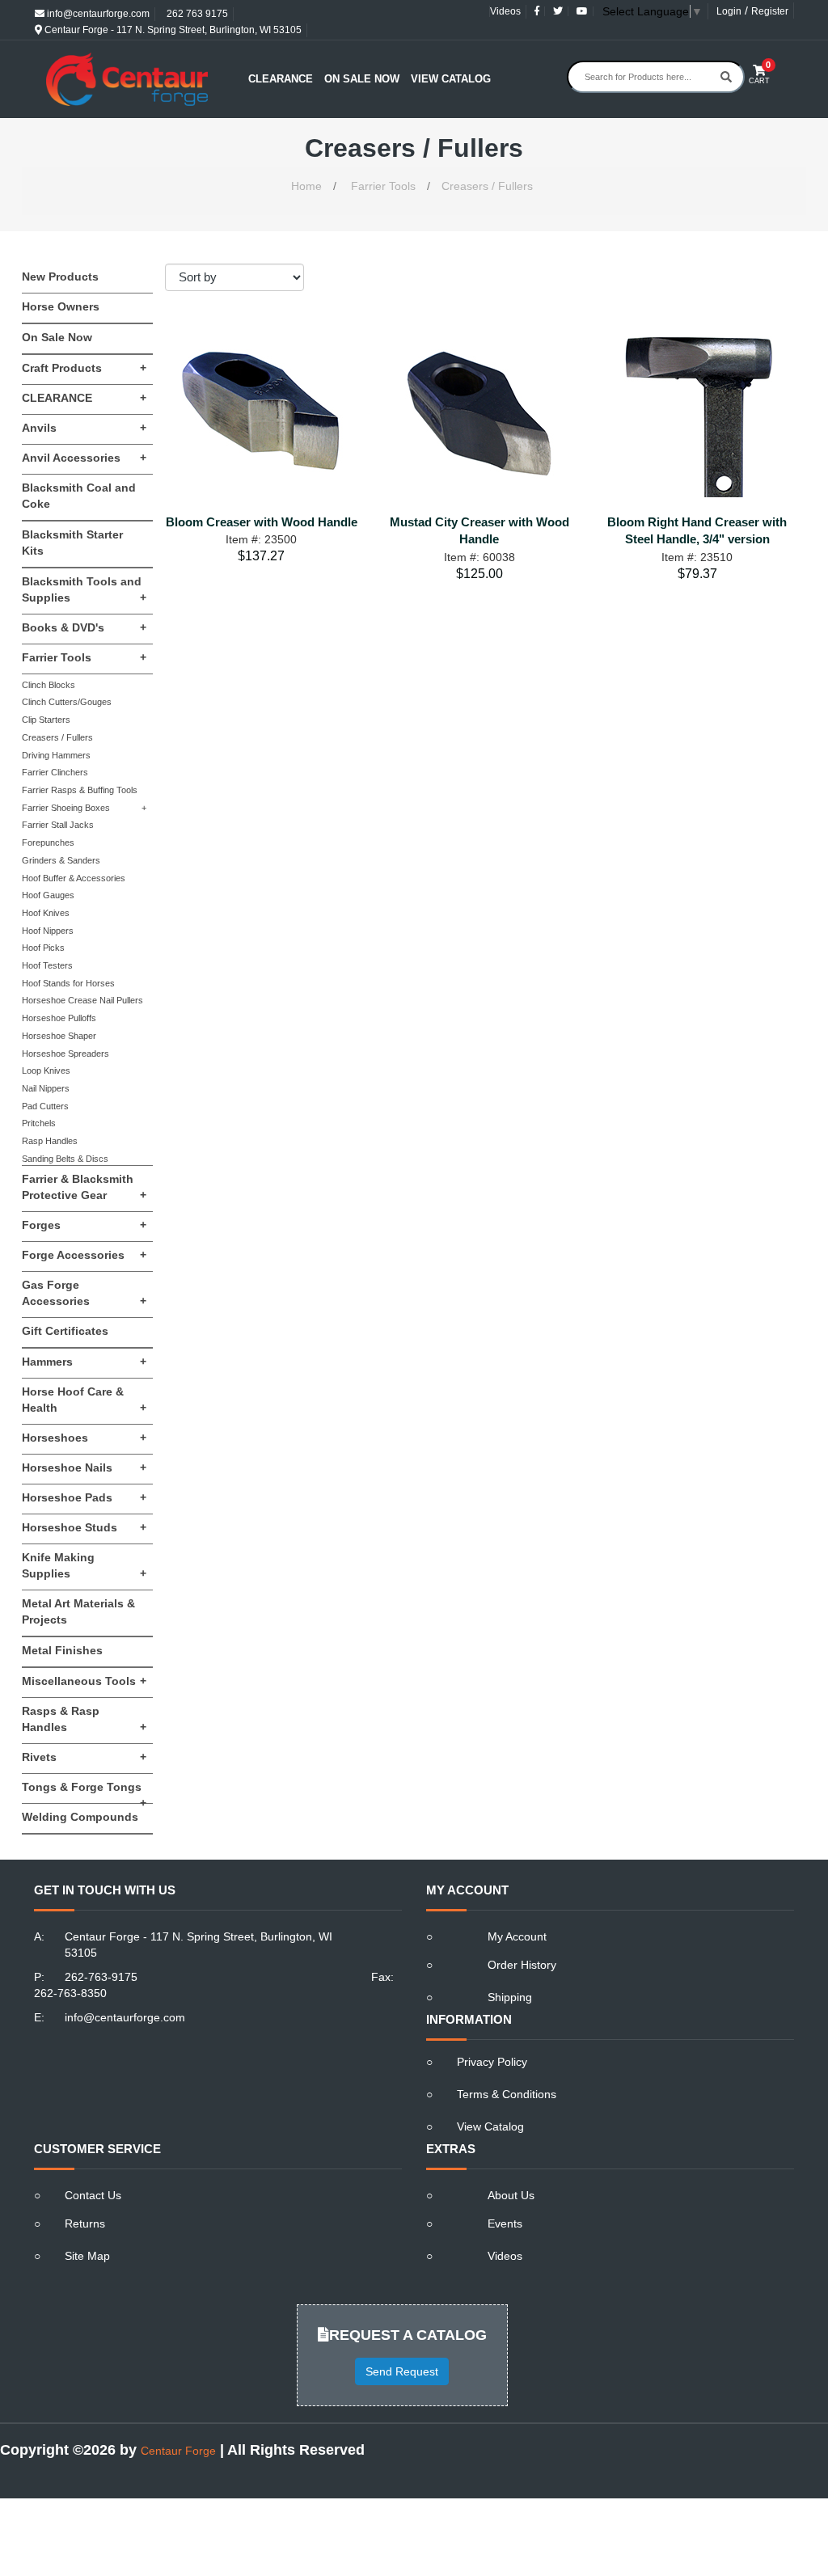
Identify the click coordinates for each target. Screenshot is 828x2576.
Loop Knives (46, 1071)
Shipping (510, 1997)
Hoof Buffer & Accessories (74, 878)
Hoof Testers (47, 965)
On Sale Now (362, 79)
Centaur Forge (178, 2451)
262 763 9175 (196, 14)
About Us (511, 2195)
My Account (517, 1936)
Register (770, 11)
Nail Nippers (46, 1088)
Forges (84, 1225)
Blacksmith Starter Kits (72, 543)
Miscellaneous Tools (84, 1681)
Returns (85, 2223)
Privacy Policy (492, 2062)
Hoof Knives (46, 913)
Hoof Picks (43, 948)
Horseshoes (84, 1438)
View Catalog (451, 79)
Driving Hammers (56, 755)
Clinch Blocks (49, 685)
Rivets (84, 1757)
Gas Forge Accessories (84, 1293)
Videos (505, 11)
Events (505, 2223)
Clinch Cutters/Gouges (67, 702)
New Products (60, 277)
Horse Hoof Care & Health (84, 1400)
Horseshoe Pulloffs (59, 1018)
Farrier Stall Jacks (58, 825)
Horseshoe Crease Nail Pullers (82, 1000)
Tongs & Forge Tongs (84, 1792)
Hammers (84, 1362)
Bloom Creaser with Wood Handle (262, 522)
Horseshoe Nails (84, 1467)
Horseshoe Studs (84, 1527)
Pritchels (39, 1123)
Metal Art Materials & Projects (78, 1611)
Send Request (402, 2371)
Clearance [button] (281, 79)
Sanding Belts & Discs (65, 1159)
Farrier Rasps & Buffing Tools (80, 790)
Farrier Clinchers (55, 772)
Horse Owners (61, 306)
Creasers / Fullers (487, 186)
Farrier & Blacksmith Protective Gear (84, 1187)
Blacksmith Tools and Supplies (84, 589)
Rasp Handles (50, 1141)
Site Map (87, 2256)
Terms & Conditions (507, 2094)
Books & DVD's (84, 627)
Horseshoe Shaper (59, 1036)
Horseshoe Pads (84, 1497)
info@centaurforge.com (97, 14)
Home (306, 186)
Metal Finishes (62, 1650)
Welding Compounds (80, 1817)
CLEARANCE (84, 398)
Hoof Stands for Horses (68, 983)
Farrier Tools (383, 186)
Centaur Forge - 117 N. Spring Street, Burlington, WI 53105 (172, 30)
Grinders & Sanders (61, 860)
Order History (522, 1965)
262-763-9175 (101, 1977)
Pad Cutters (45, 1106)
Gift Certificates (65, 1331)
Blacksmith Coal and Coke (79, 496)
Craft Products (84, 368)
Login (729, 11)
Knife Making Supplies (84, 1565)
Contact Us (93, 2195)
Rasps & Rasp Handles (84, 1719)
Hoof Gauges (48, 895)
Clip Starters (46, 720)
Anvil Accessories (84, 458)
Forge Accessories (84, 1255)
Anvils (84, 428)
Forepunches (48, 842)
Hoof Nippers (48, 931)
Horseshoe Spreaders (65, 1054)
